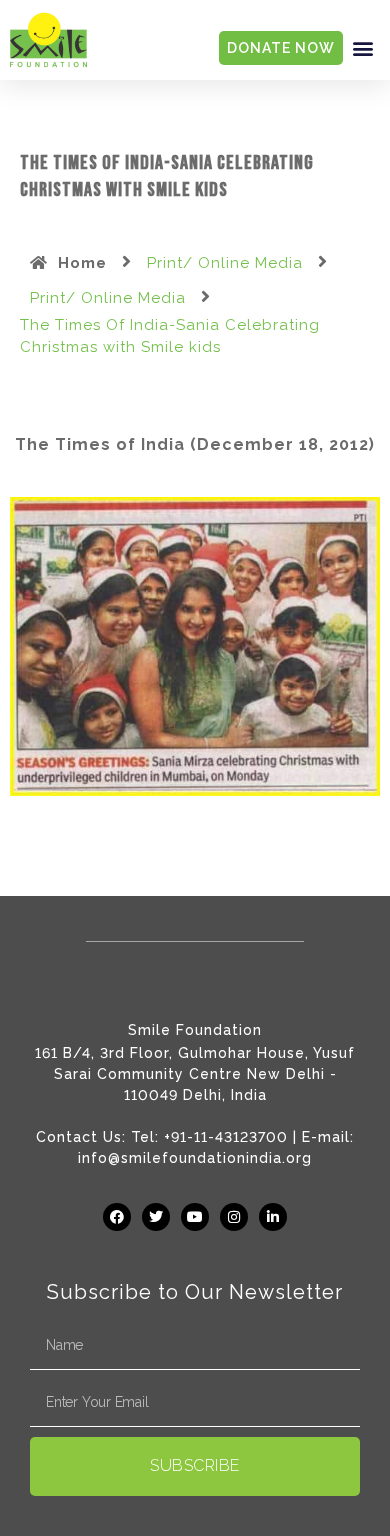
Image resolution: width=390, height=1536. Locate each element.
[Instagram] (234, 1217)
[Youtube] (195, 1217)
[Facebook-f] (117, 1217)
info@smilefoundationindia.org (195, 1158)
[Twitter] (156, 1217)
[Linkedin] (273, 1217)
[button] (363, 48)
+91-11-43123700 (226, 1137)
